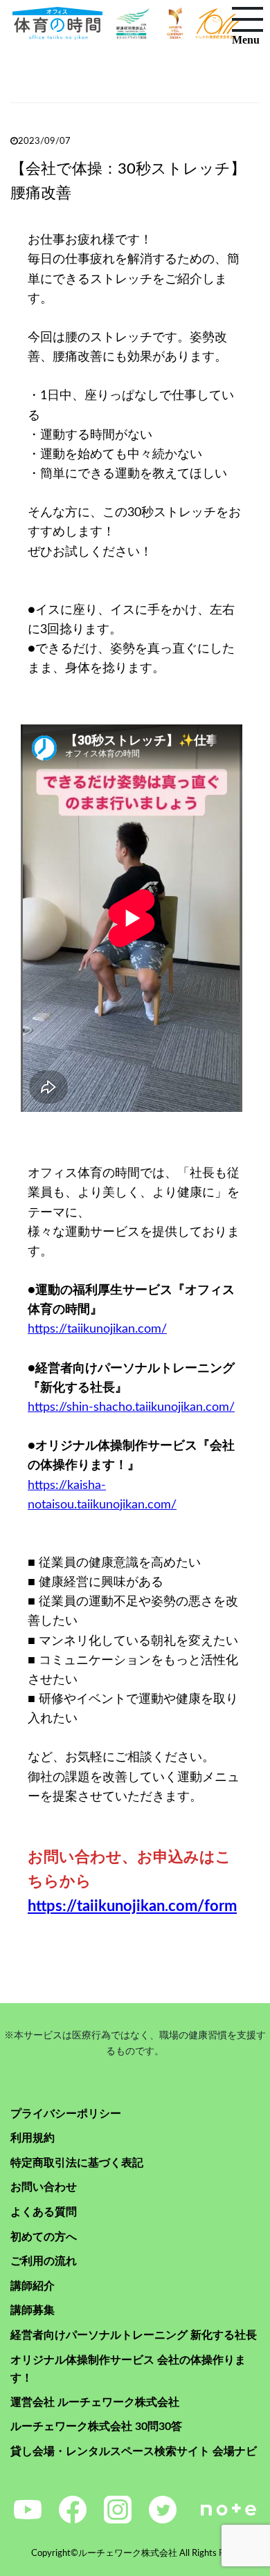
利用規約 (33, 2138)
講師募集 (33, 2310)
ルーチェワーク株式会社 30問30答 (96, 2427)
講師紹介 (33, 2286)
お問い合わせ (44, 2187)
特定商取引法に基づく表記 (77, 2163)
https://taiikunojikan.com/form (132, 1906)
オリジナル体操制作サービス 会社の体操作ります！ (128, 2369)
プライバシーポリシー (66, 2114)
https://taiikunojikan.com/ (97, 1329)
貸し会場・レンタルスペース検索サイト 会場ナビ (134, 2451)
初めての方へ (44, 2237)
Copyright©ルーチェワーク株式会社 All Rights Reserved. (145, 2554)
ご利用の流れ (44, 2261)
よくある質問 (44, 2212)
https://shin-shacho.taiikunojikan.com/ (131, 1407)
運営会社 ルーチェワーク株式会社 (95, 2402)
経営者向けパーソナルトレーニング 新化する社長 (134, 2335)
